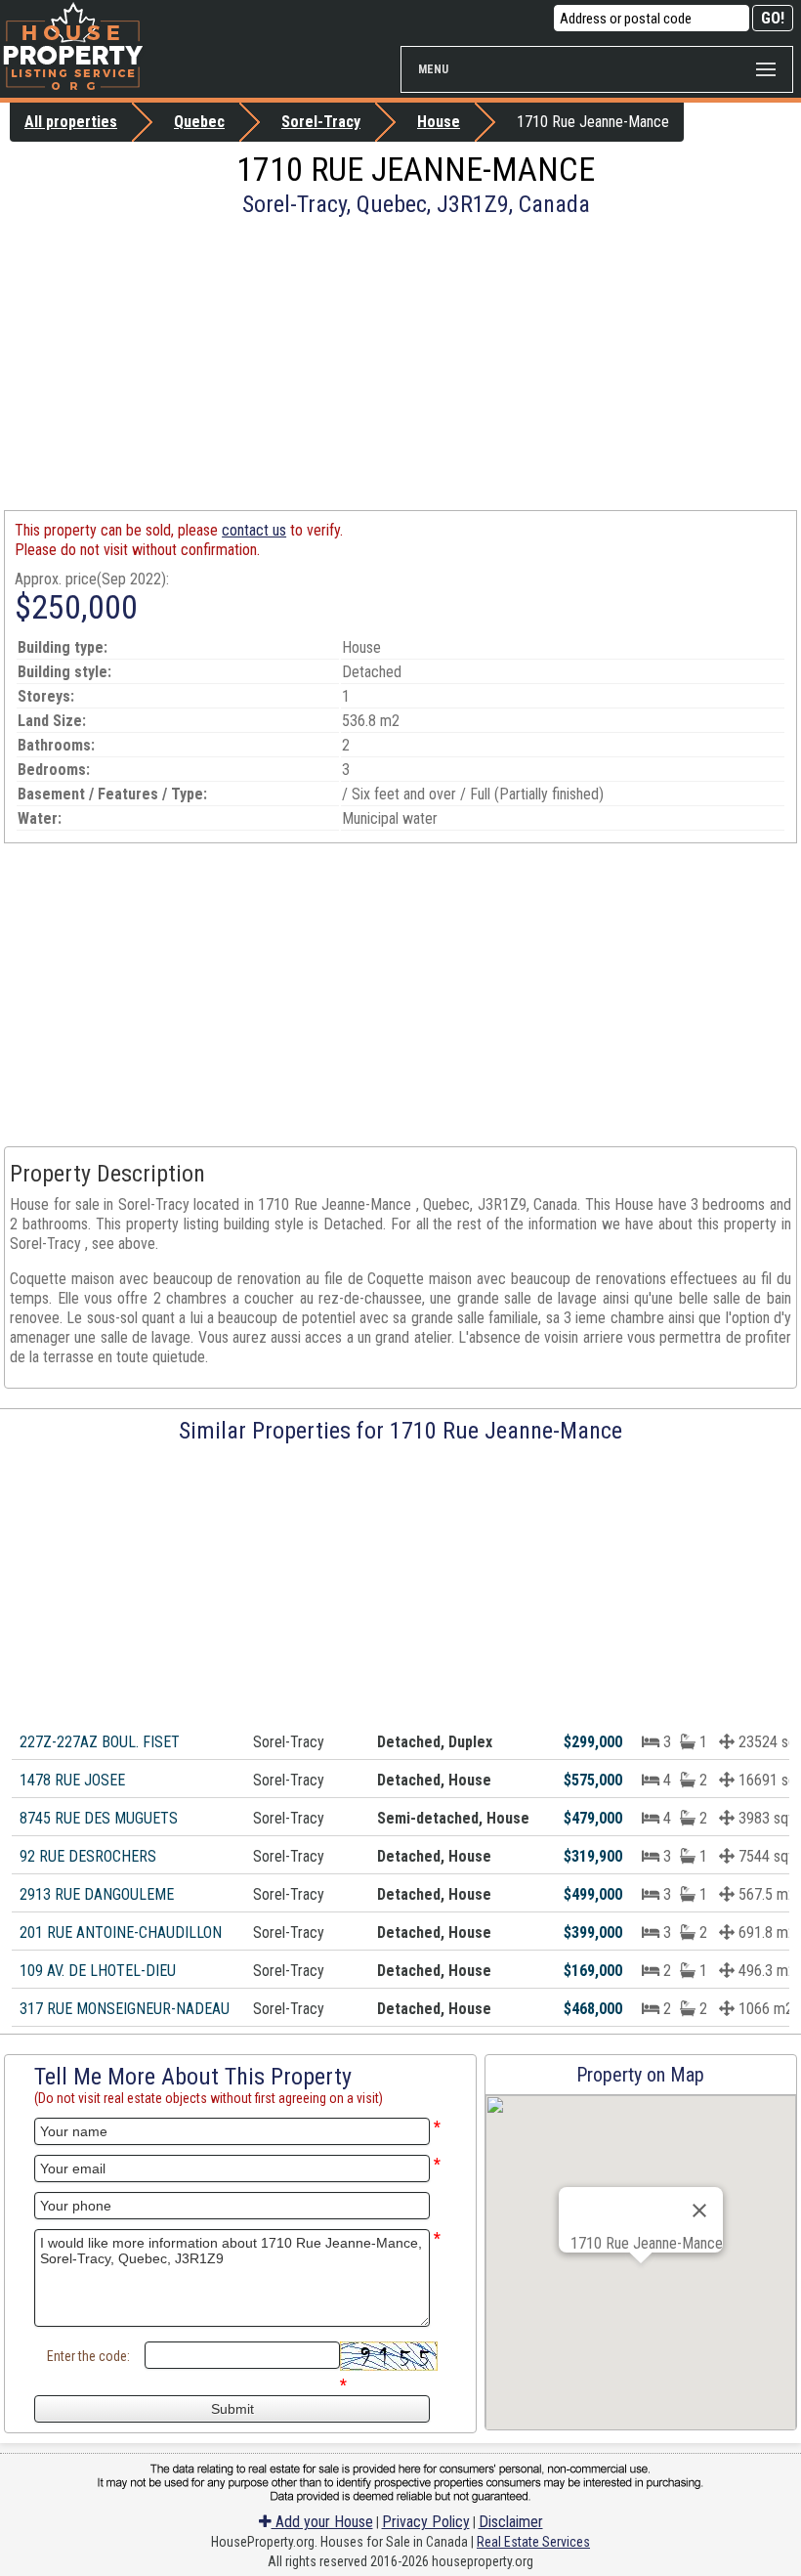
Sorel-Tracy (321, 122)
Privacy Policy (426, 2522)
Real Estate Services (533, 2542)
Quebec (199, 122)
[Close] (699, 2211)
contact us (254, 530)
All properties (71, 122)
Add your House (322, 2522)
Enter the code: (88, 2356)
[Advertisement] (400, 364)
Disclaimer (511, 2522)
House (439, 122)
